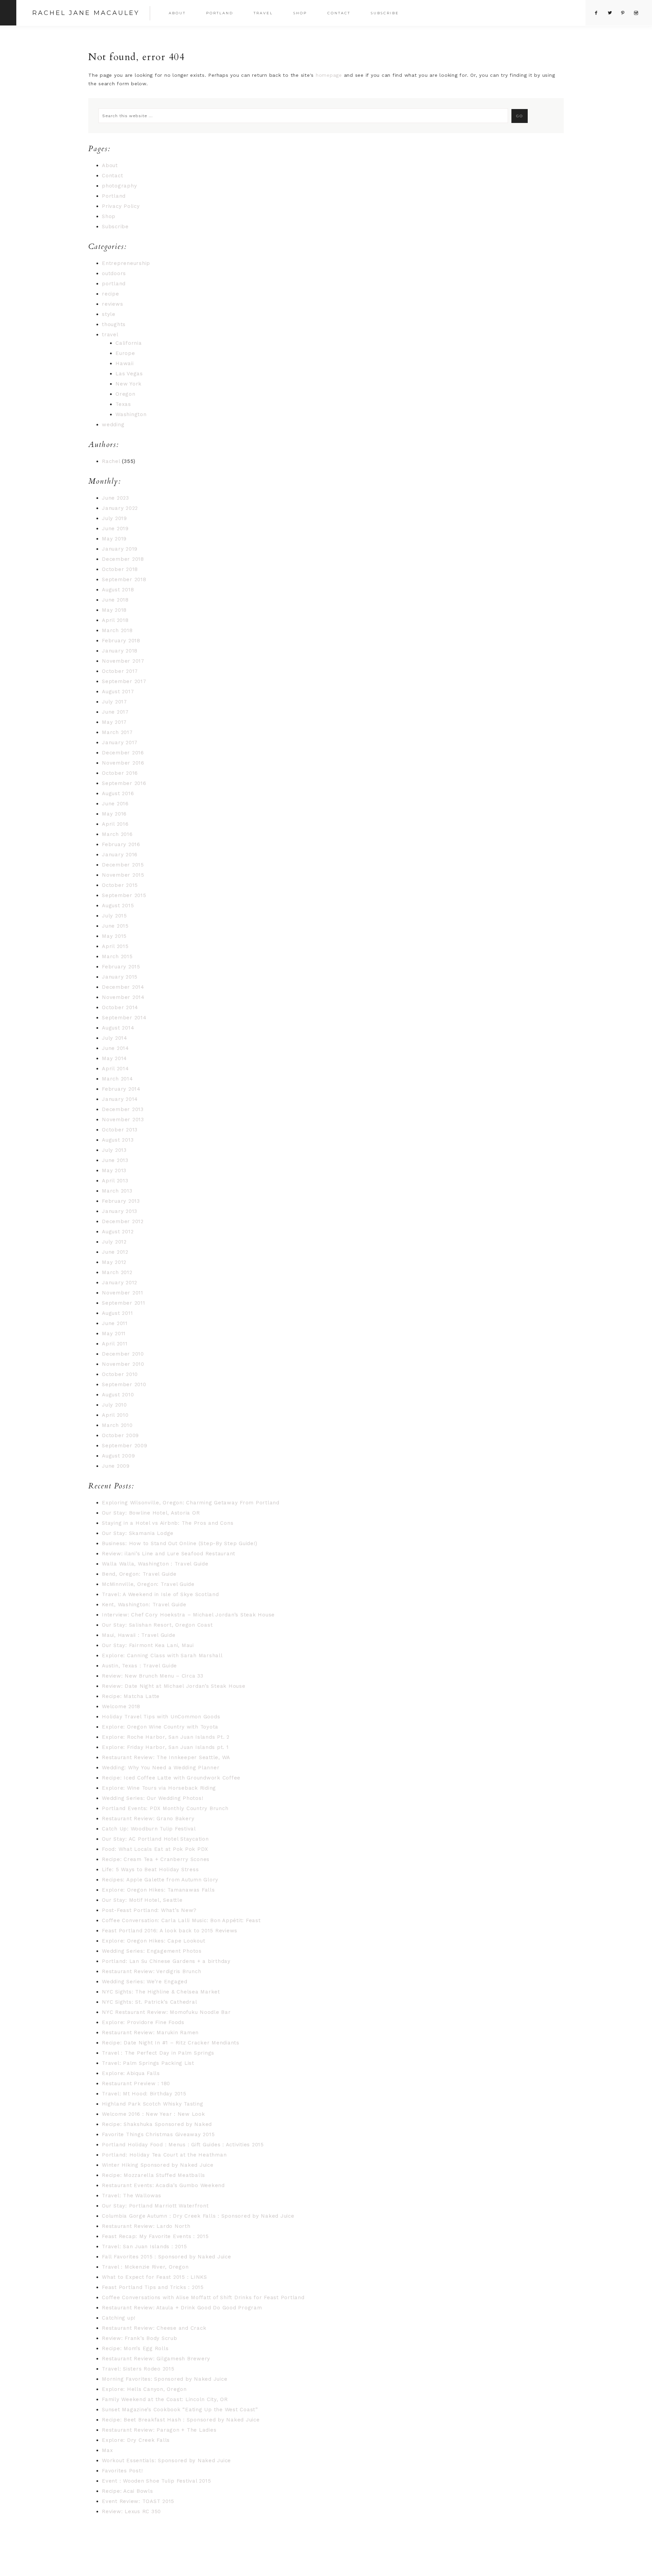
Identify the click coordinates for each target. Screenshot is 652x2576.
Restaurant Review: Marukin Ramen (150, 2033)
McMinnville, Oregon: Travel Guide (148, 1584)
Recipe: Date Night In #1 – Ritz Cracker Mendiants (171, 2043)
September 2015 (124, 895)
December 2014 (123, 987)
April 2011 (115, 1344)
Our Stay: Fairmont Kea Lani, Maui (148, 1645)
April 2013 (115, 1181)
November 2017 (123, 661)
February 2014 (121, 1089)
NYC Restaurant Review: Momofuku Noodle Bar (166, 2012)
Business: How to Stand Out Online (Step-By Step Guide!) (179, 1543)
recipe (111, 294)
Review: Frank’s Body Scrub (140, 2338)
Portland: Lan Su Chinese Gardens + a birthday (166, 1961)
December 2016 (123, 753)
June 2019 (115, 529)
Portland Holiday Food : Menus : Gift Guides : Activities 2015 (183, 2145)
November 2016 (123, 763)
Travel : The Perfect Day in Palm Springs (158, 2053)
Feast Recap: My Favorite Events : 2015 (155, 2236)
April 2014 (115, 1069)
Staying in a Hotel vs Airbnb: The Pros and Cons (168, 1523)
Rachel (111, 461)
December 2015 (123, 865)
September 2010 (124, 1384)
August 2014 (118, 1028)
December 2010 (123, 1354)
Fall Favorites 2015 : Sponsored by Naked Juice (167, 2257)
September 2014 (124, 1018)
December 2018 (123, 559)
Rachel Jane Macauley (86, 13)
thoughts (114, 324)
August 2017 (118, 692)
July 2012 (114, 1242)
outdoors (114, 273)
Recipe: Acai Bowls (128, 2491)
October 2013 (120, 1130)
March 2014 (117, 1079)
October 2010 (120, 1374)
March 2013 (117, 1191)
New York (129, 384)
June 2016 (115, 804)
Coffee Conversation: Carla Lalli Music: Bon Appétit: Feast (181, 1920)
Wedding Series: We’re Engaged (145, 1982)
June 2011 (115, 1323)
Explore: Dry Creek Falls (136, 2440)
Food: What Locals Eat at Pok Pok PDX (155, 1849)
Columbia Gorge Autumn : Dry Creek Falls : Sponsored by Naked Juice (198, 2216)
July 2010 (114, 1405)
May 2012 (114, 1262)
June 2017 (115, 712)
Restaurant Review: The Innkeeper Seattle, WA (166, 1757)
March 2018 (117, 630)
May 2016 (114, 814)
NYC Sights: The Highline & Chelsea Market (161, 1992)
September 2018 (124, 579)
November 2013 (123, 1120)
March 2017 (117, 732)
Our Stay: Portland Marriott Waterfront (155, 2206)
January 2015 (120, 977)
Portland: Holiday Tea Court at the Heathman (164, 2155)
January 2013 (120, 1211)
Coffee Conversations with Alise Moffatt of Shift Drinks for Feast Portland (203, 2297)
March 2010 (117, 1425)
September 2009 (125, 1446)
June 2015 (115, 926)
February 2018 (121, 641)
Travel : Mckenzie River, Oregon (145, 2267)
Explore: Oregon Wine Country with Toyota (160, 1727)
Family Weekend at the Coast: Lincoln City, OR (165, 2399)
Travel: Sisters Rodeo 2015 (138, 2369)
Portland (114, 196)
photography (119, 186)
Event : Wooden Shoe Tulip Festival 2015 (156, 2481)
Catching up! (119, 2318)
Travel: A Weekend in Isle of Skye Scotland (160, 1594)
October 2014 (120, 1007)
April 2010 (115, 1415)
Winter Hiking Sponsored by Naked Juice (158, 2165)
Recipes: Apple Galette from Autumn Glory (160, 1880)
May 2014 (114, 1058)
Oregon (125, 394)
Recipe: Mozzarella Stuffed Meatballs (153, 2175)
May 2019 (114, 539)
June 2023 (115, 498)
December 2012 (123, 1221)
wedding (113, 425)
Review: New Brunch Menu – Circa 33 (153, 1676)
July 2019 (114, 518)
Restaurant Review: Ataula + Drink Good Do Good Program (182, 2308)
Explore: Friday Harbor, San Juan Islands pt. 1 (165, 1747)
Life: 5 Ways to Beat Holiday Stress (150, 1870)
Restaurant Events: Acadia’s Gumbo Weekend (163, 2185)
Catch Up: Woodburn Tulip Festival (149, 1829)
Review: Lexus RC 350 (131, 2511)
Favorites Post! (122, 2471)
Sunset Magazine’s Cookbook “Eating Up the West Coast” (180, 2410)
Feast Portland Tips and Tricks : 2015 (153, 2287)
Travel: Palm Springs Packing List (148, 2063)
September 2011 (124, 1303)
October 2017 (120, 671)
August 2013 (118, 1140)
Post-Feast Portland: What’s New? (149, 1910)
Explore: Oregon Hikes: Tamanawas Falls (158, 1890)
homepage (329, 75)
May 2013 (114, 1170)
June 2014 (115, 1048)
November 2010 (123, 1364)
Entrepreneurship (126, 263)
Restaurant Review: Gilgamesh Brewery (156, 2359)
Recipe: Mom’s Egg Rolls (135, 2348)
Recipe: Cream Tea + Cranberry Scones (156, 1859)
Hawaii (125, 363)
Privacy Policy (121, 206)
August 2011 (117, 1313)
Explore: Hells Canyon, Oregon (144, 2389)
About (110, 165)
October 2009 (120, 1435)
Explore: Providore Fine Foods (143, 2022)
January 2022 (120, 508)
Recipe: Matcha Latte (131, 1696)
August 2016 (118, 793)
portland (114, 284)
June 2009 (116, 1466)
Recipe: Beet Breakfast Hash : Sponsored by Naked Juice (181, 2420)
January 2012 (120, 1283)
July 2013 (114, 1150)
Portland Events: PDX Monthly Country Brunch (165, 1808)
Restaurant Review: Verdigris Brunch (151, 1971)
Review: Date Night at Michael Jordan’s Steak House (174, 1686)
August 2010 (118, 1395)
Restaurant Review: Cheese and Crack (154, 2328)
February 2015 (121, 967)
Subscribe (115, 227)
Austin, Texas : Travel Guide (139, 1666)
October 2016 (120, 773)
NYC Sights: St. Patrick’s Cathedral (149, 2002)
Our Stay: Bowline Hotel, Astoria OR (151, 1513)
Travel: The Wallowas (132, 2196)
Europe (125, 353)
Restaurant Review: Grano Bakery (148, 1819)
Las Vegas (129, 374)
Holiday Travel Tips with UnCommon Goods (161, 1717)
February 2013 (121, 1201)
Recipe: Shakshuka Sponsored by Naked (157, 2124)
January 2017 (120, 743)
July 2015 (114, 916)
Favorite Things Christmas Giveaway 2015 (158, 2134)
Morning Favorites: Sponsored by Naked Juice (165, 2379)
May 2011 (114, 1334)
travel (110, 335)
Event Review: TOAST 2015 (138, 2501)
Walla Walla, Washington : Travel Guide (155, 1564)
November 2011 (123, 1293)
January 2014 (120, 1099)
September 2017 (124, 681)
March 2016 (117, 834)
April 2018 (115, 620)
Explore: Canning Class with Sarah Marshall (162, 1656)
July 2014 (115, 1038)
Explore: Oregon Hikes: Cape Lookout (153, 1941)
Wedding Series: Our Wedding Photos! (152, 1798)
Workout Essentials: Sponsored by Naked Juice (166, 2461)
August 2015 (118, 906)
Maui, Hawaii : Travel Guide (139, 1635)
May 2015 (114, 936)
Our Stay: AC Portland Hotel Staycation (155, 1839)
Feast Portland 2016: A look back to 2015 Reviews (170, 1931)
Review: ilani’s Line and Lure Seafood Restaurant (169, 1554)
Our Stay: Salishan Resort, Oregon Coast (157, 1625)
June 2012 (115, 1252)
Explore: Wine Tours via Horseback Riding (159, 1788)
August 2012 (118, 1232)
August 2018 (118, 590)
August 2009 (118, 1456)
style (109, 314)
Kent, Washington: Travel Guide (144, 1605)
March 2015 (117, 956)
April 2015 (115, 946)
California (129, 343)
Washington (131, 414)
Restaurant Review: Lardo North (146, 2226)
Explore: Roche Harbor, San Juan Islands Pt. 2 (166, 1737)
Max (107, 2450)
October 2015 (120, 885)
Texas (123, 404)
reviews (112, 304)
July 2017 (114, 702)
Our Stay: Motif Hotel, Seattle (142, 1900)
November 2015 (123, 875)
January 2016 (120, 855)
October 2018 (120, 569)
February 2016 (121, 844)
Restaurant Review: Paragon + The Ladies (159, 2430)
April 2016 (115, 824)
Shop (109, 216)
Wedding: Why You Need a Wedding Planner (161, 1768)
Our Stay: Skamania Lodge (138, 1533)
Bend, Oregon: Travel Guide (139, 1574)
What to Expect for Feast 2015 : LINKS (155, 2277)
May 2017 (114, 722)
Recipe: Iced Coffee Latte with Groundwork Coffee (171, 1778)
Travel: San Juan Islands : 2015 (144, 2247)
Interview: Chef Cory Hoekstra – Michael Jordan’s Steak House (188, 1615)
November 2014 (123, 997)
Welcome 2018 (121, 1706)
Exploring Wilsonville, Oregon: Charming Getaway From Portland (191, 1503)
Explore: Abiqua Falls (131, 2073)
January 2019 (120, 549)
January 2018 (120, 651)
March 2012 (117, 1272)
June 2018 (115, 600)
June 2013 (115, 1160)
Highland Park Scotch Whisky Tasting (152, 2104)
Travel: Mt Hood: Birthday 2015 (144, 2094)
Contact (112, 176)
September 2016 (124, 783)
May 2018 (114, 610)
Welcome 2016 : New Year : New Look (153, 2114)
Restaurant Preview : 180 (136, 2083)
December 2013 (123, 1109)
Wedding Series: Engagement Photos (152, 1951)
